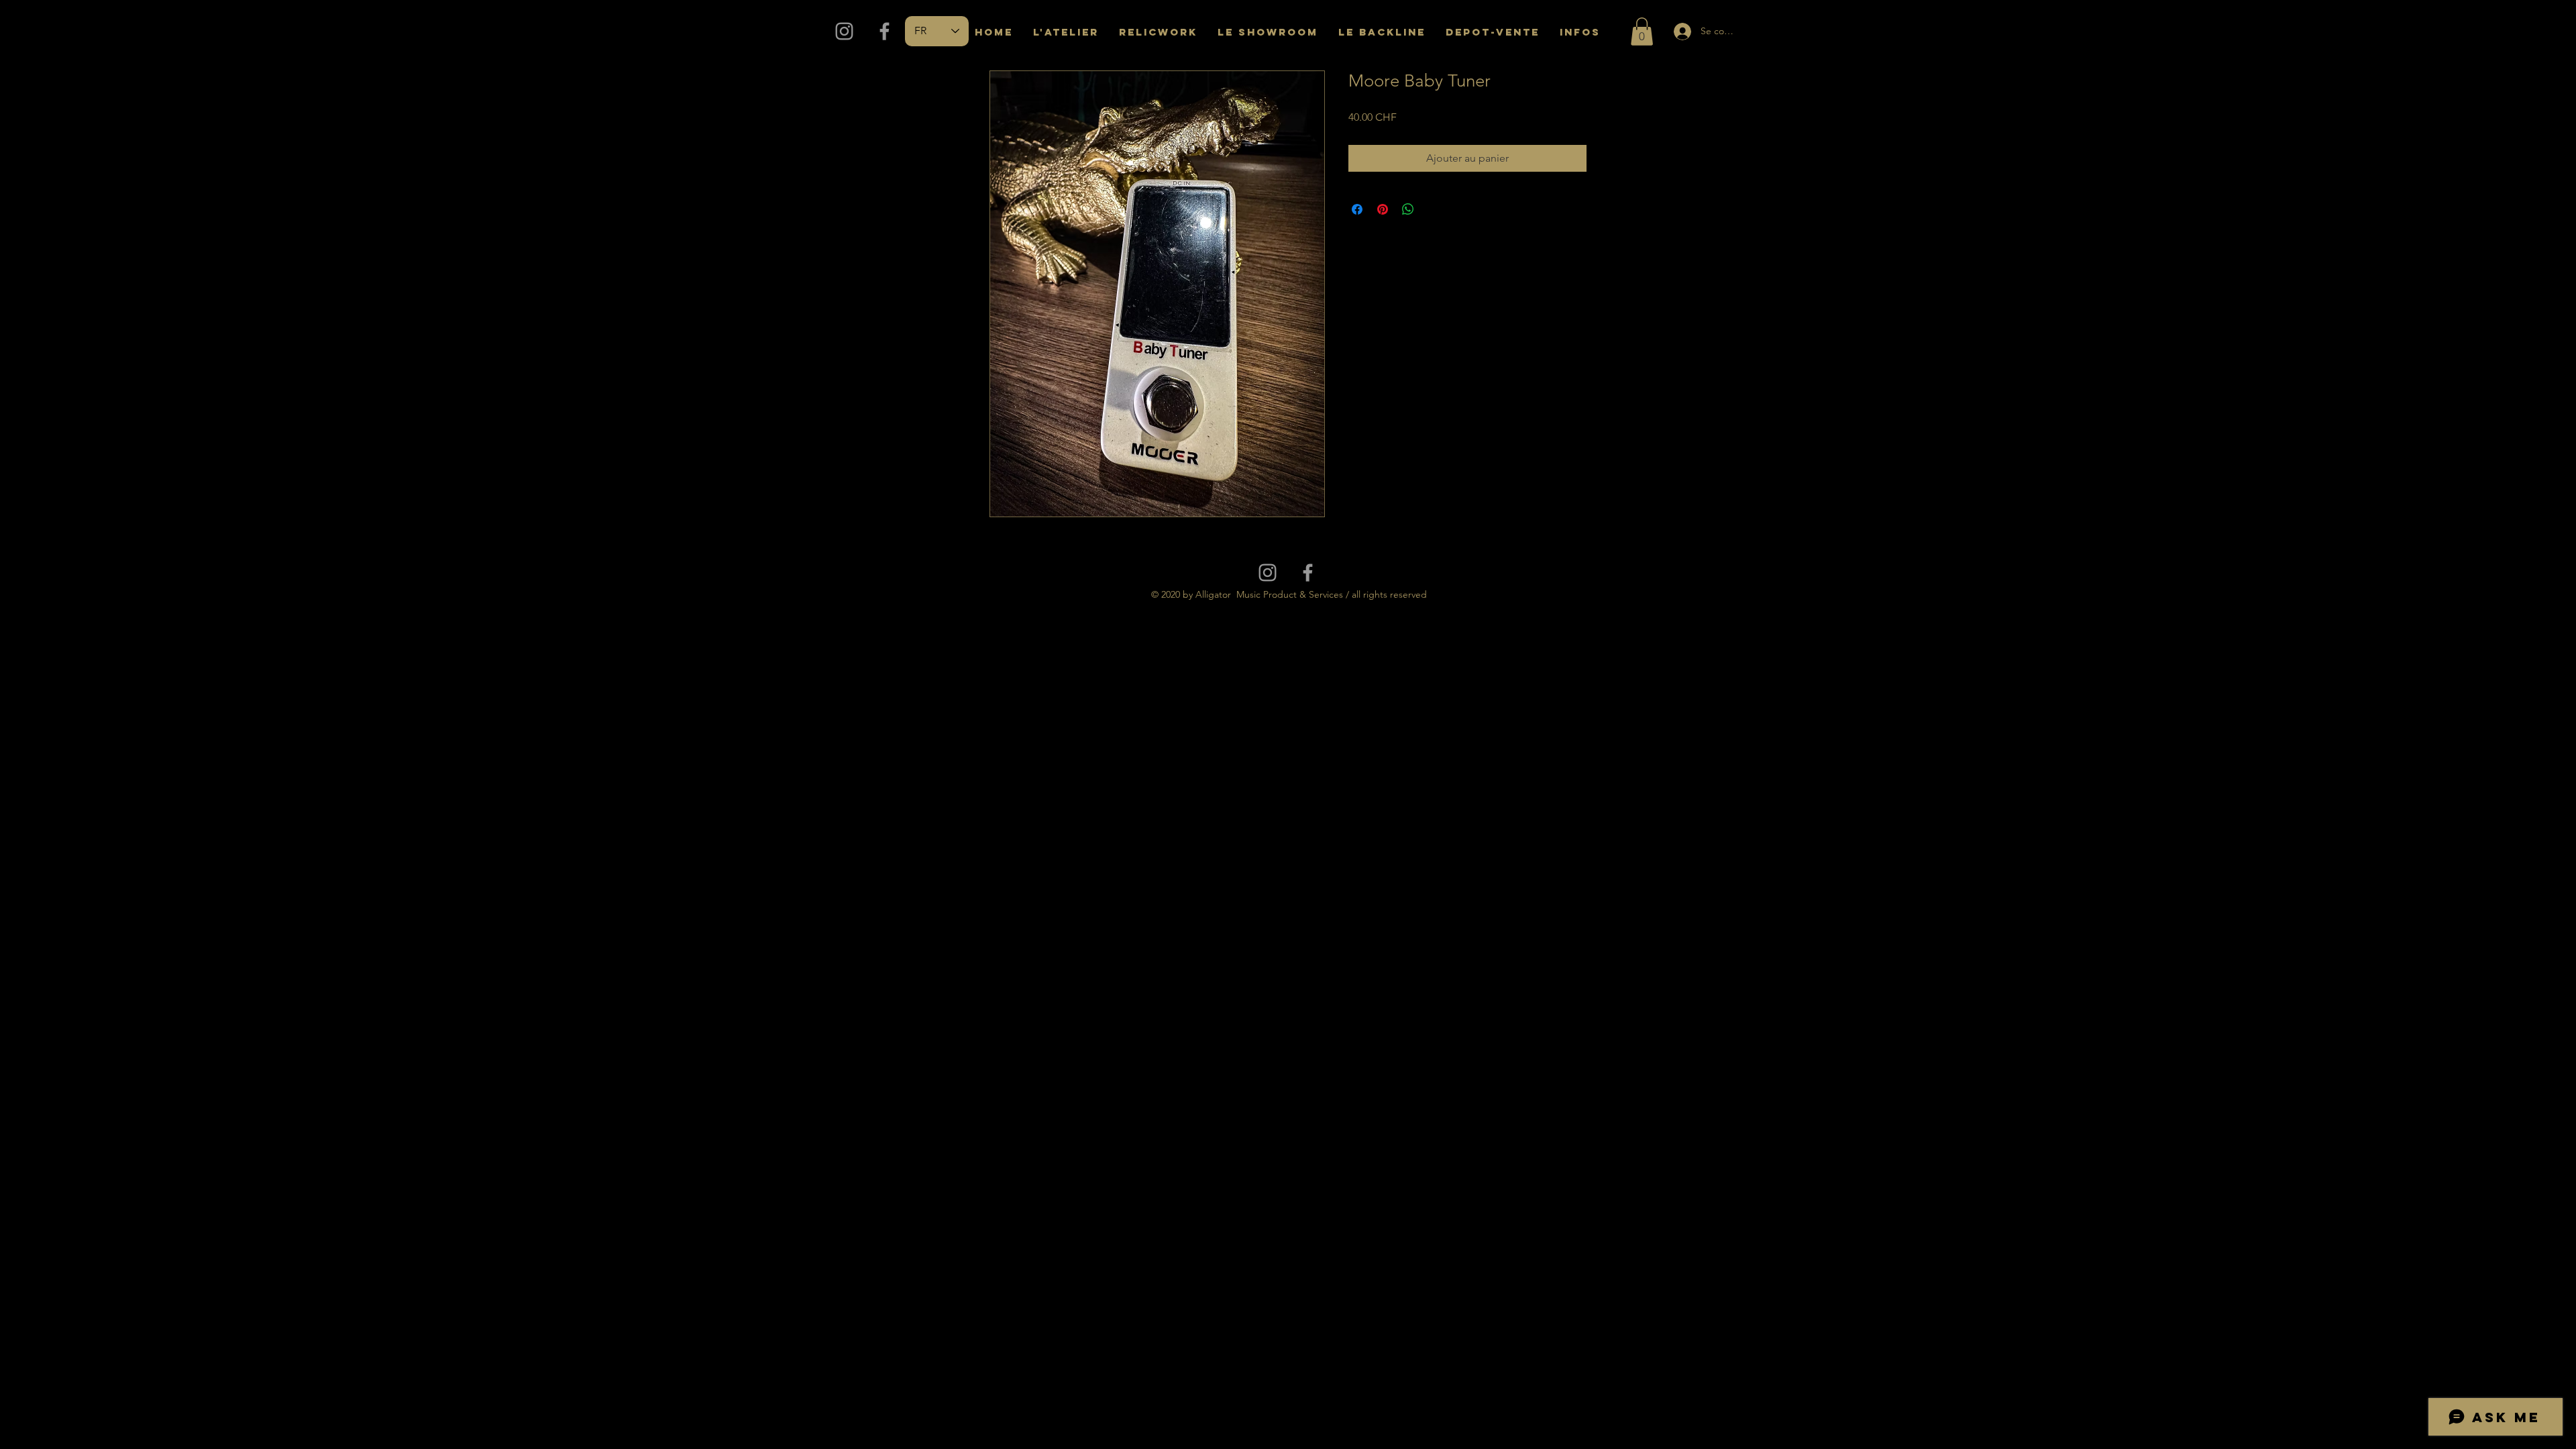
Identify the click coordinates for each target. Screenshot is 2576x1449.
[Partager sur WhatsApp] (1408, 209)
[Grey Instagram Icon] (844, 31)
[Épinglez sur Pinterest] (1383, 209)
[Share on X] (1434, 209)
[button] (1642, 32)
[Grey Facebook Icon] (884, 31)
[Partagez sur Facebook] (1357, 209)
